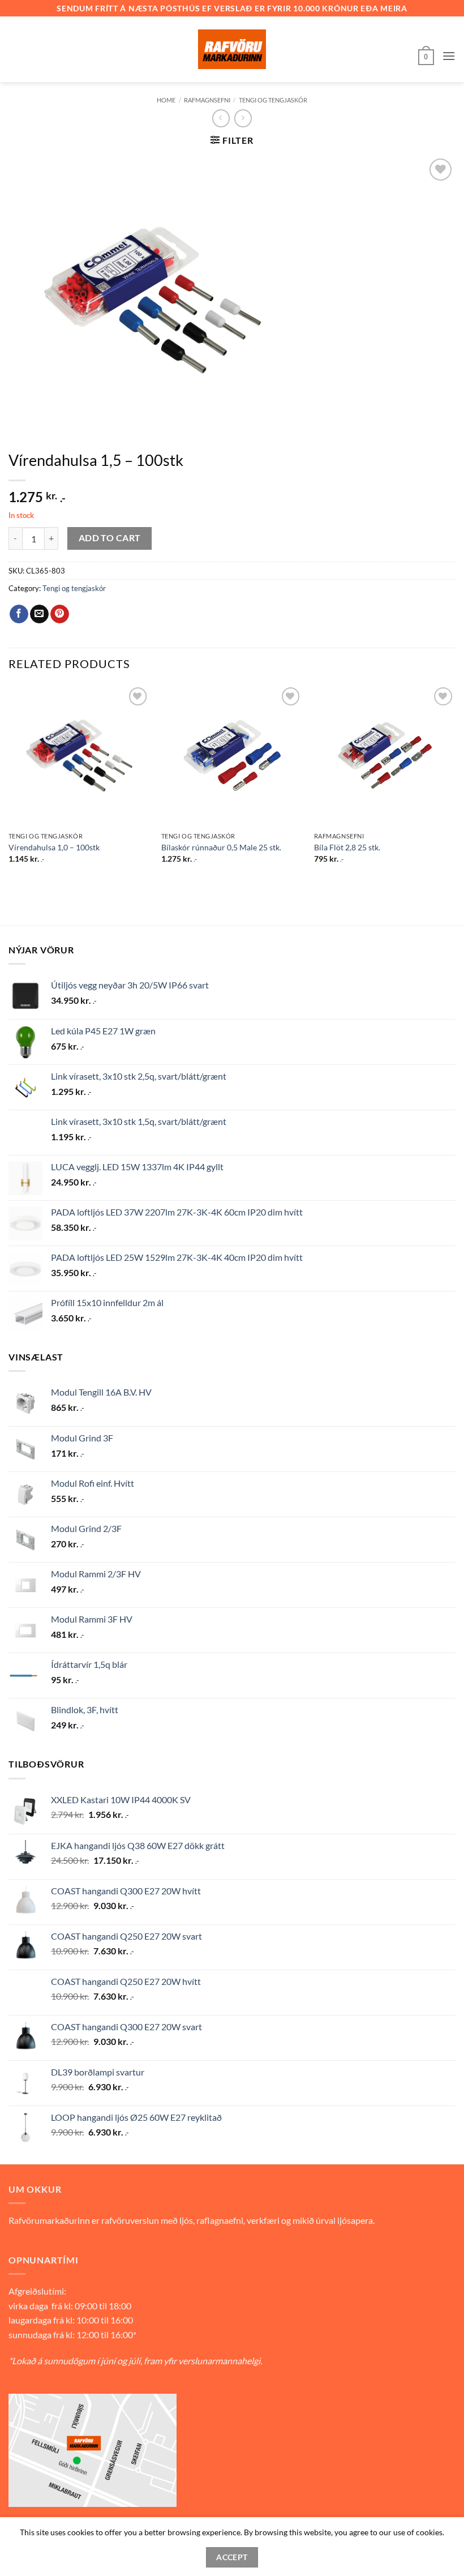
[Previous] (9, 784)
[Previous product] (243, 118)
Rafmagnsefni (207, 100)
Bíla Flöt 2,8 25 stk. (347, 847)
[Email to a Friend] (39, 614)
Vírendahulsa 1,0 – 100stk (54, 847)
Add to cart (110, 538)
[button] (426, 56)
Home (166, 100)
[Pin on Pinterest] (60, 614)
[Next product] (221, 118)
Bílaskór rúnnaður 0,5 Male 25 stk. (221, 847)
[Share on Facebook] (19, 614)
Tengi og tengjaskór (273, 100)
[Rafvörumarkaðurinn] (232, 49)
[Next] (455, 784)
